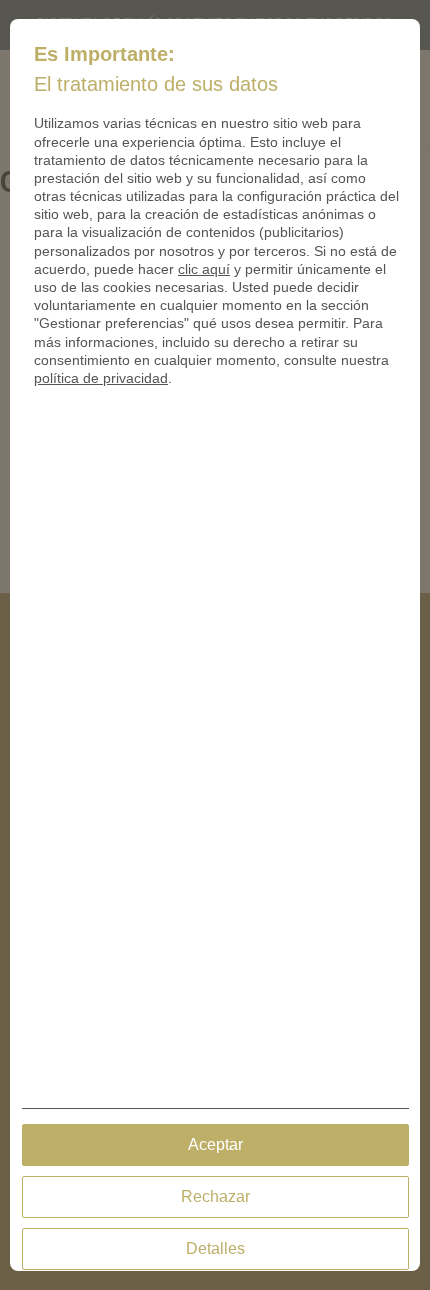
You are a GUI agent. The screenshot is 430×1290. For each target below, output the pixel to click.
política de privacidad (101, 378)
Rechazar (215, 1196)
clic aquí (204, 269)
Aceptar (215, 1144)
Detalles (215, 1248)
